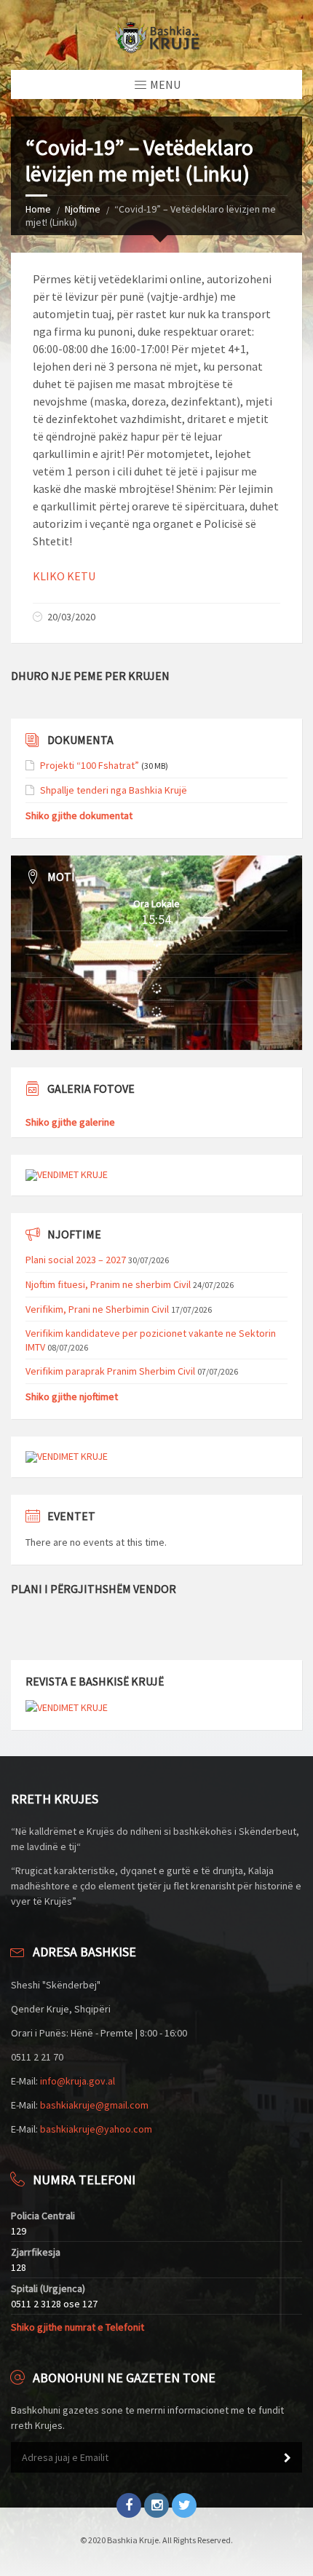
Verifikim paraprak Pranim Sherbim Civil (110, 1371)
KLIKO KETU (64, 576)
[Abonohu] (288, 2458)
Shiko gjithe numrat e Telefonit (78, 2327)
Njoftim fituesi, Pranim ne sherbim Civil (108, 1284)
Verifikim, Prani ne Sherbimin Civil (97, 1309)
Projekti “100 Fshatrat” (90, 765)
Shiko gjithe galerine (70, 1122)
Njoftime (83, 209)
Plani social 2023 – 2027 (76, 1260)
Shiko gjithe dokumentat (79, 815)
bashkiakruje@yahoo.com (96, 2129)
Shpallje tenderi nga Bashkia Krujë (114, 790)
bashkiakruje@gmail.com (94, 2105)
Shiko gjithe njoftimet (72, 1396)
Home (38, 209)
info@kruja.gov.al (78, 2081)
